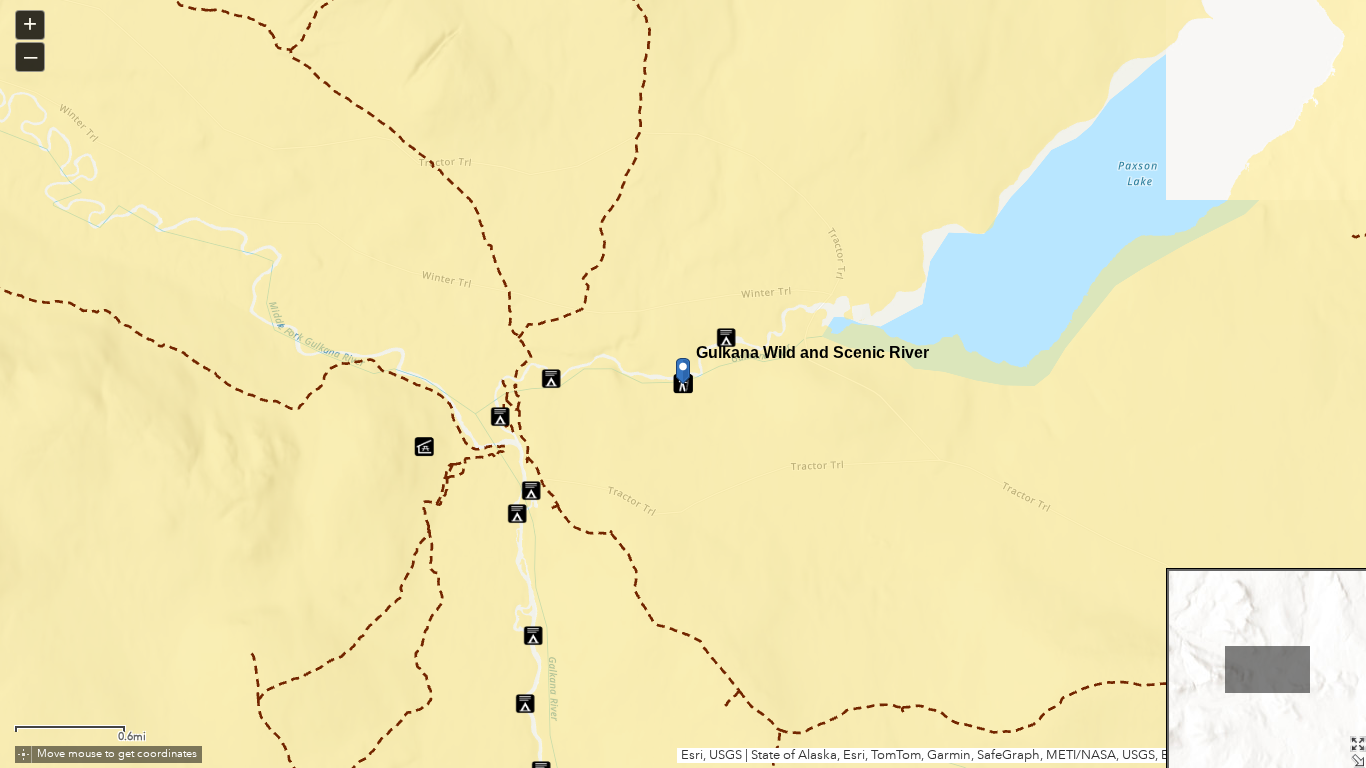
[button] (23, 754)
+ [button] (30, 23)
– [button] (30, 55)
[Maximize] (1358, 744)
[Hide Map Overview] (1358, 760)
